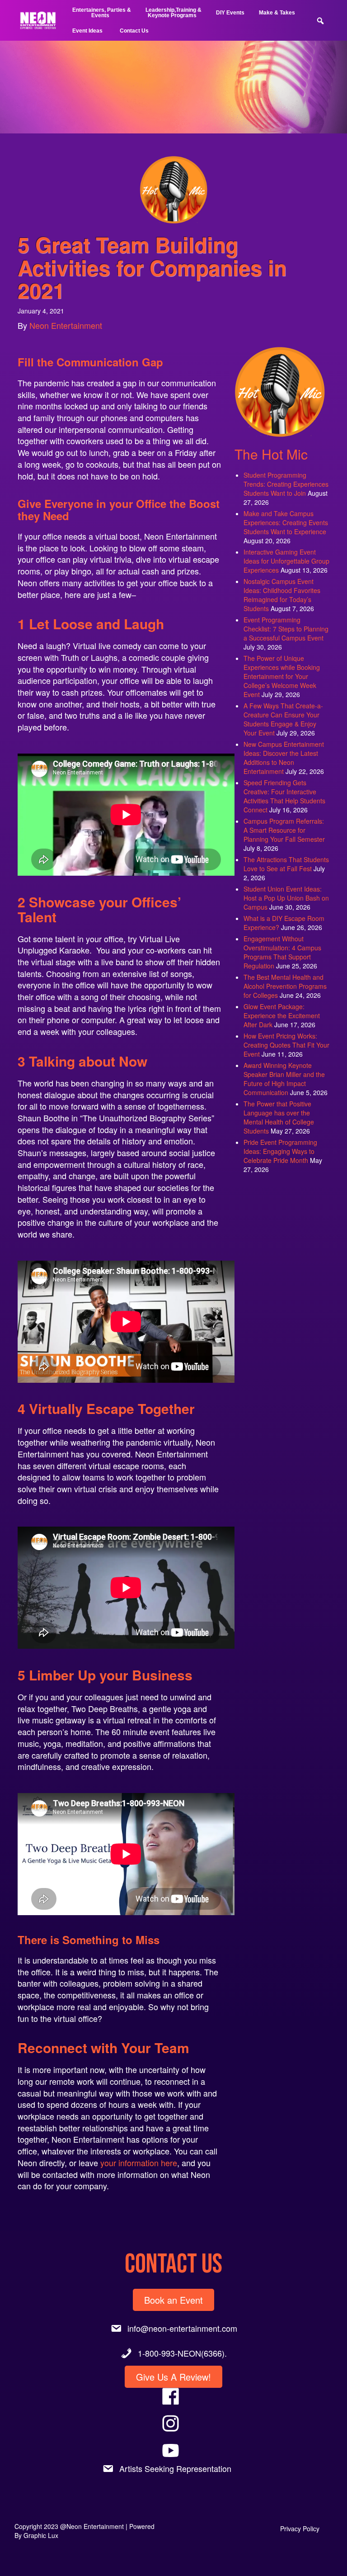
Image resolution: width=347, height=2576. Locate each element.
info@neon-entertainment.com (182, 2328)
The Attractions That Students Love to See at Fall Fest (286, 864)
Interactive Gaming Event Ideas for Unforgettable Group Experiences (286, 561)
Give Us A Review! (173, 2377)
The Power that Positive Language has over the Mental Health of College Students (279, 1117)
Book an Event (173, 2300)
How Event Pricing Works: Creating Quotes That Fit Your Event (286, 1045)
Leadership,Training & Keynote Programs (173, 13)
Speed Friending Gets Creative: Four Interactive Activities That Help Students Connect (284, 796)
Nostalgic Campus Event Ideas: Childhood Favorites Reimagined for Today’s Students (282, 595)
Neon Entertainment (66, 325)
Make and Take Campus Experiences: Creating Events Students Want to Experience (286, 522)
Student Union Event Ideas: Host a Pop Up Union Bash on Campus (286, 898)
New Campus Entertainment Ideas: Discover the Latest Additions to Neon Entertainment (284, 758)
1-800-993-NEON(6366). (182, 2353)
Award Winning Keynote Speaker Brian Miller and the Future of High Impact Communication (284, 1079)
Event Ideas (87, 31)
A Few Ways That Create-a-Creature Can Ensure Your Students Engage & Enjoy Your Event (283, 719)
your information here (139, 2163)
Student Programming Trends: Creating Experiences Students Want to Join (286, 484)
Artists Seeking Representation (175, 2468)
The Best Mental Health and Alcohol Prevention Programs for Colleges (285, 986)
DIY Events (230, 13)
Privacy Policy (300, 2529)
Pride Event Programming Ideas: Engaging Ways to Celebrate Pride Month (280, 1151)
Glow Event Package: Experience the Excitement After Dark (282, 1015)
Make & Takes (277, 13)
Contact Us (134, 31)
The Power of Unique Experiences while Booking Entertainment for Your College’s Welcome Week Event (282, 676)
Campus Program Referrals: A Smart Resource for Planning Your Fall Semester (284, 830)
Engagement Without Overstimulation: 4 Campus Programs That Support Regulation (282, 952)
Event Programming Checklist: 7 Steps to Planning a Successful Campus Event (286, 629)
